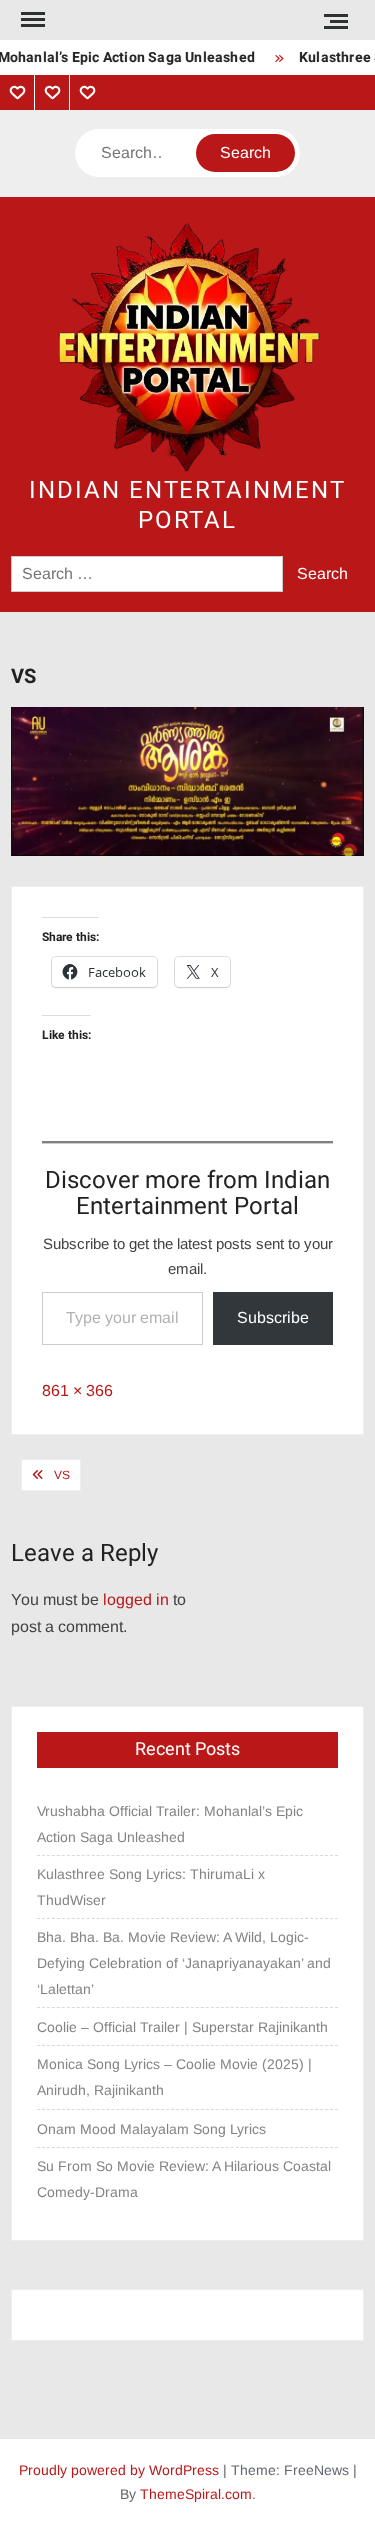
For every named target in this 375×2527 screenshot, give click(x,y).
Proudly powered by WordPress (119, 2470)
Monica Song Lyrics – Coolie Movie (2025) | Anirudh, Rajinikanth (174, 2077)
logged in (136, 1599)
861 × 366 (77, 1390)
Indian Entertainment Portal (187, 505)
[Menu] (31, 20)
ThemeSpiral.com (196, 2494)
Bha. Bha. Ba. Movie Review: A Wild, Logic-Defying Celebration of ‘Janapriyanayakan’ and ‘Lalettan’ (184, 1963)
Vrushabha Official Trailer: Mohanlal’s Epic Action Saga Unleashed (170, 1824)
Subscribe (273, 1317)
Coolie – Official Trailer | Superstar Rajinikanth (184, 2027)
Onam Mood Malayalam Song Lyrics (151, 2129)
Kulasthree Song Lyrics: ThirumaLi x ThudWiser (151, 1887)
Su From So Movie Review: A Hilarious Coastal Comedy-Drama (184, 2179)
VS (62, 1475)
